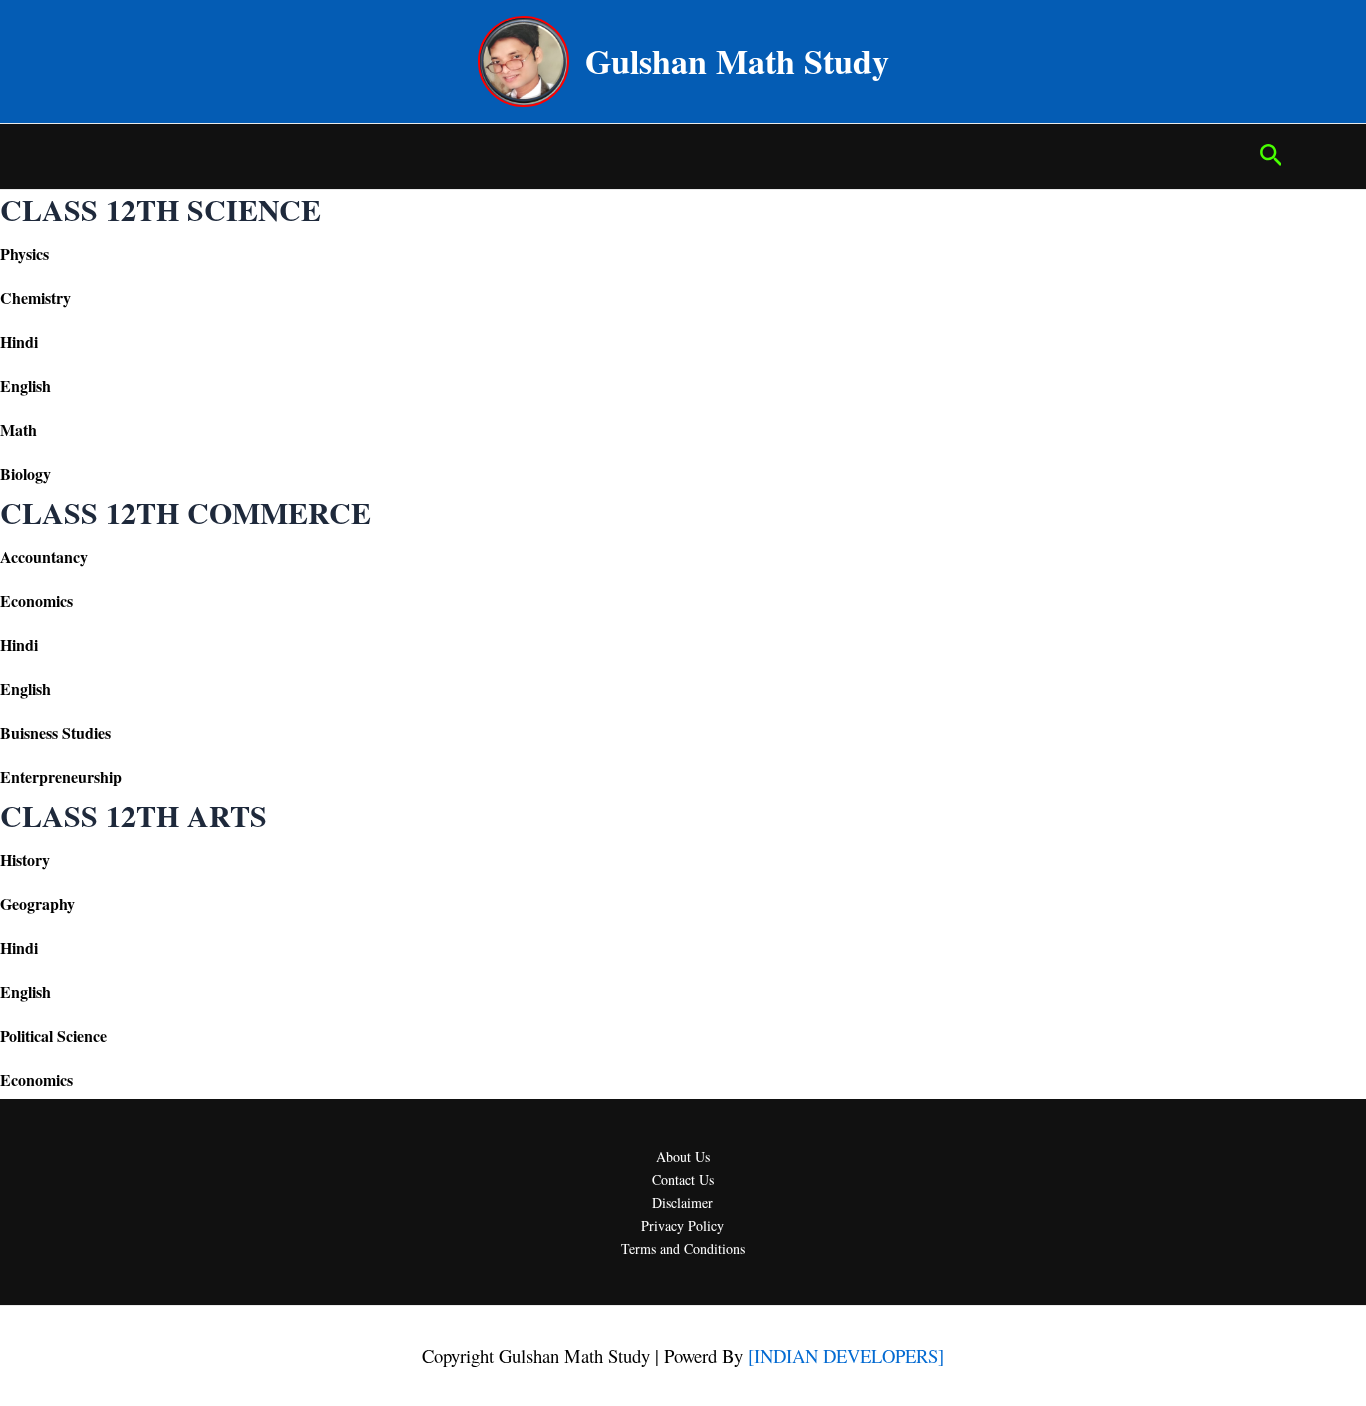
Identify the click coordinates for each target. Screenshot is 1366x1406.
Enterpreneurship (61, 776)
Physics (24, 253)
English (25, 385)
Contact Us (683, 1179)
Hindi (19, 341)
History (25, 859)
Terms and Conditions (683, 1248)
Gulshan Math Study (737, 61)
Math (18, 429)
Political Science (53, 1035)
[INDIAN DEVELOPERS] (846, 1355)
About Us (683, 1156)
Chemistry (35, 297)
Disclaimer (682, 1202)
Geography (37, 903)
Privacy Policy (682, 1225)
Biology (25, 473)
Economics (36, 600)
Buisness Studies (55, 732)
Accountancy (44, 556)
